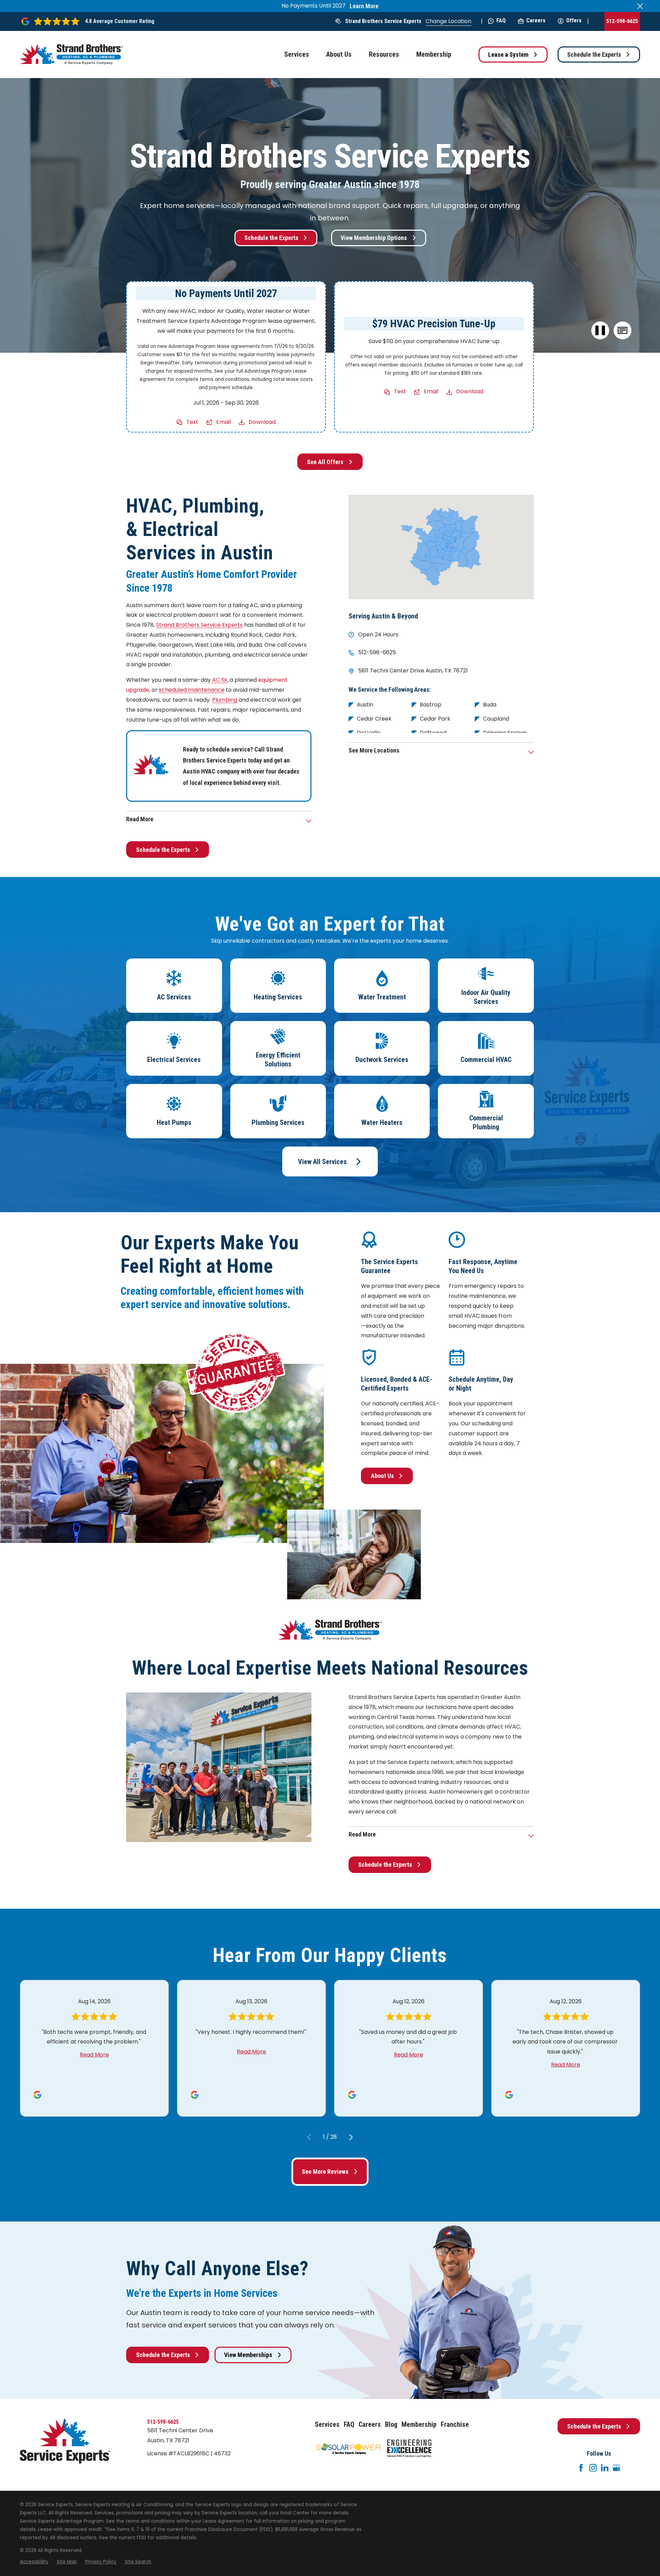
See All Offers (325, 462)
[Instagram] (593, 2468)
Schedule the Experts (594, 54)
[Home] (71, 54)
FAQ (501, 20)
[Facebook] (581, 2468)
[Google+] (616, 2468)
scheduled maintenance (192, 690)
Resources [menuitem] (384, 54)
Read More (94, 2055)
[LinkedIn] (605, 2468)
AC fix (220, 680)
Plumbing (225, 700)
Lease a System (508, 54)
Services (327, 2424)
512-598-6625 (622, 21)
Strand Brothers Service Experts (383, 21)
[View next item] (351, 2137)
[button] (622, 331)
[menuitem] (34, 2562)
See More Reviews (325, 2172)
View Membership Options (374, 238)
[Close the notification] (640, 6)
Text (192, 422)
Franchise (455, 2424)
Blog (391, 2424)
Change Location (448, 21)
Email (223, 422)
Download (262, 422)
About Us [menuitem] (339, 54)
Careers (536, 20)
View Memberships (248, 2355)
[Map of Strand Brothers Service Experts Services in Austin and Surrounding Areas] (441, 547)
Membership (419, 2424)
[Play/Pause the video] (600, 331)
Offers (574, 20)
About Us (382, 1476)
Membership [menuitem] (434, 54)
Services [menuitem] (297, 54)
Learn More (364, 6)
